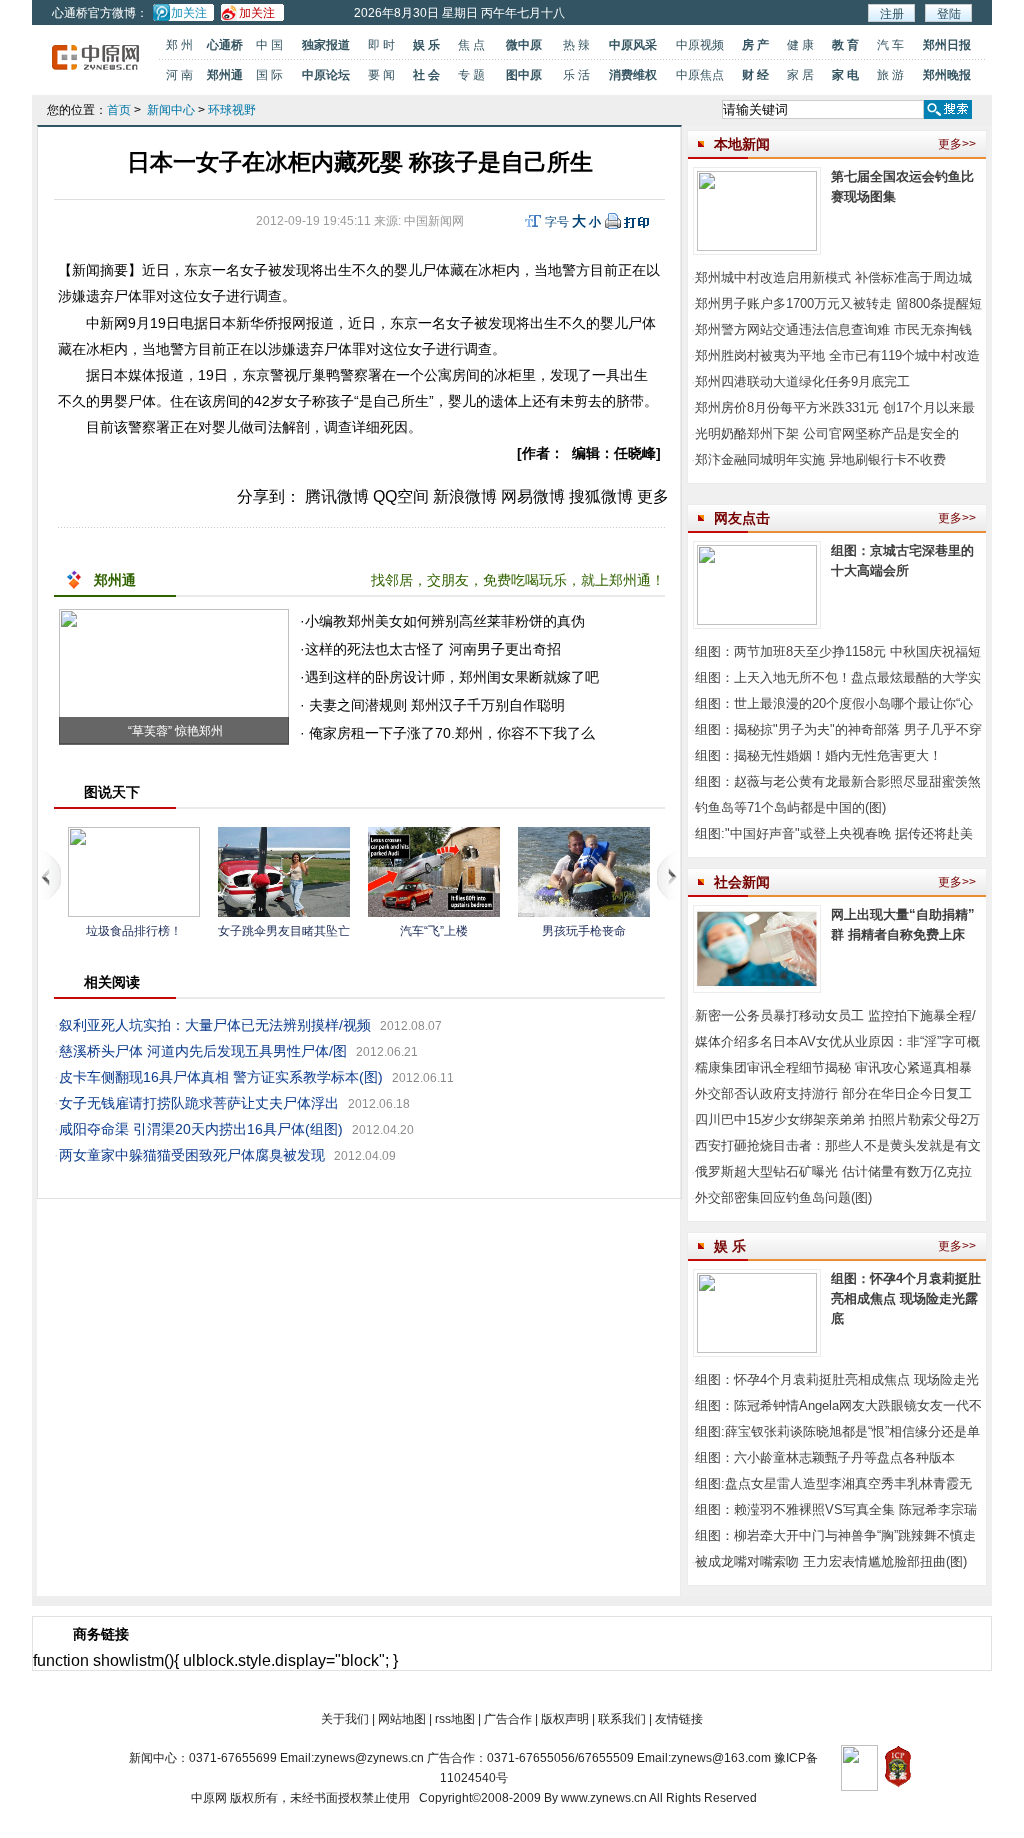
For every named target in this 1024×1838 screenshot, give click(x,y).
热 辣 (576, 45)
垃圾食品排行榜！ (134, 931)
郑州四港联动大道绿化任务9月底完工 (802, 381)
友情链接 (679, 1719)
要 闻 (381, 75)
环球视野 (232, 110)
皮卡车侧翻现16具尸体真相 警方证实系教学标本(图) (221, 1077)
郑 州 (179, 45)
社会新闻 (742, 882)
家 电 (845, 75)
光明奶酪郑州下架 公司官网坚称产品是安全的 (827, 433)
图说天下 (112, 792)
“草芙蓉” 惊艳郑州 (174, 731)
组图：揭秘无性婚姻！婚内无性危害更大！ (818, 755)
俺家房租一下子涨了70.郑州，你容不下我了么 (450, 733)
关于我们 (345, 1719)
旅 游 (890, 75)
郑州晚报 (947, 75)
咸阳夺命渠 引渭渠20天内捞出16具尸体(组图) (201, 1129)
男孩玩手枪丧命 (584, 931)
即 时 (381, 45)
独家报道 (326, 45)
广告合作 (508, 1719)
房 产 (755, 45)
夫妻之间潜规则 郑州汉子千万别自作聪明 (435, 705)
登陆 (949, 14)
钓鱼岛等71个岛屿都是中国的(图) (790, 807)
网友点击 (742, 518)
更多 (653, 496)
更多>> (957, 144)
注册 (892, 14)
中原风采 (633, 45)
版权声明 (565, 1719)
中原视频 (700, 45)
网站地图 (402, 1719)
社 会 (426, 75)
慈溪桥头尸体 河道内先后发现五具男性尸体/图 (203, 1051)
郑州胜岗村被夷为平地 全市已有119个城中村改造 (837, 355)
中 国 (269, 45)
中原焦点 (700, 75)
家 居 (800, 75)
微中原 (524, 45)
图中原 (524, 75)
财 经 (755, 75)
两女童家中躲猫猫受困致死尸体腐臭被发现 (192, 1155)
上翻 (50, 874)
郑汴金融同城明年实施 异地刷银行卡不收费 (820, 459)
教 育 (845, 45)
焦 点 (471, 45)
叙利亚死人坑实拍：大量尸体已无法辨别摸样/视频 (215, 1025)
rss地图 (455, 1719)
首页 (119, 110)
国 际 (269, 75)
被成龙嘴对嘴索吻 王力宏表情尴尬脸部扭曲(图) (831, 1561)
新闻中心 (171, 110)
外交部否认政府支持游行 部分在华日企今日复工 (833, 1093)
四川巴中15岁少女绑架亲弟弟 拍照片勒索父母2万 (837, 1119)
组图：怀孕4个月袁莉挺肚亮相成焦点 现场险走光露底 (906, 1298)
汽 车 (890, 45)
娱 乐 (426, 45)
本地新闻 (742, 144)
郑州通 (225, 75)
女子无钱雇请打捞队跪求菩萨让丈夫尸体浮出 (199, 1103)
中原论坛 (326, 75)
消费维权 (633, 75)
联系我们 (622, 1719)
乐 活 (576, 75)
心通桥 (225, 45)
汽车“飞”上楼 (434, 931)
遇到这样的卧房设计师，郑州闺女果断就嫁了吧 (452, 677)
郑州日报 (947, 45)
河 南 (179, 75)
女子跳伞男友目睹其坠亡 (284, 931)
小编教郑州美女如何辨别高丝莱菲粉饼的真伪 (445, 621)
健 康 (800, 45)
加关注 (189, 13)
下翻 (668, 874)
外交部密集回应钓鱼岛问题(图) (783, 1197)
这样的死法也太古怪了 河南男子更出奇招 (433, 649)
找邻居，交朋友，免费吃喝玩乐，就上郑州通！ (518, 580)
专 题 (471, 75)
